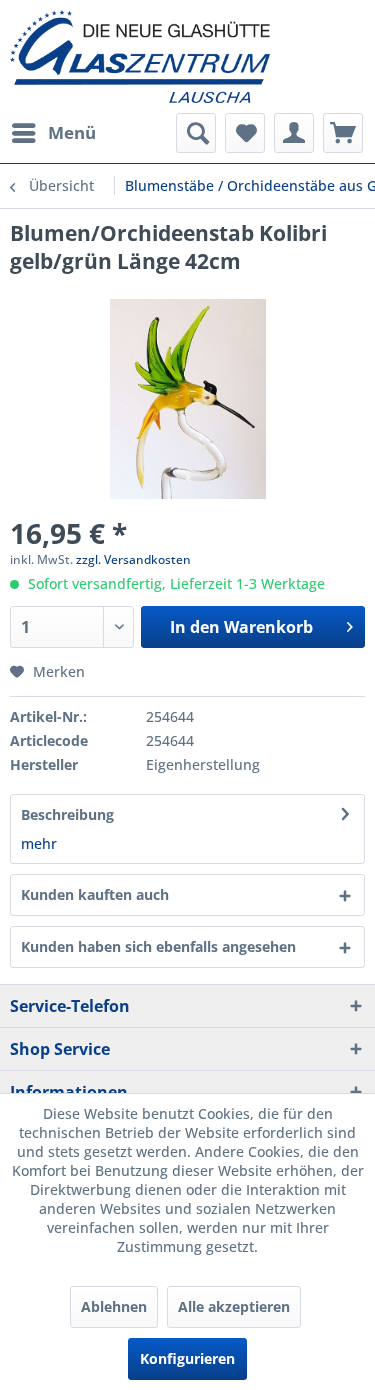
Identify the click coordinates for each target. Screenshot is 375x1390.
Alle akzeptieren (234, 1306)
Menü (72, 132)
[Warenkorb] (343, 133)
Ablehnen (114, 1306)
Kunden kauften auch (95, 894)
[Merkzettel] (245, 133)
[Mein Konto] (294, 133)
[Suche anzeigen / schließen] (196, 133)
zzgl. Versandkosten (133, 559)
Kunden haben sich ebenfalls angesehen (158, 946)
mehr (39, 843)
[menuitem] (53, 133)
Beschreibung (67, 814)
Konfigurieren (187, 1358)
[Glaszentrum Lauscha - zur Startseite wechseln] (187, 56)
